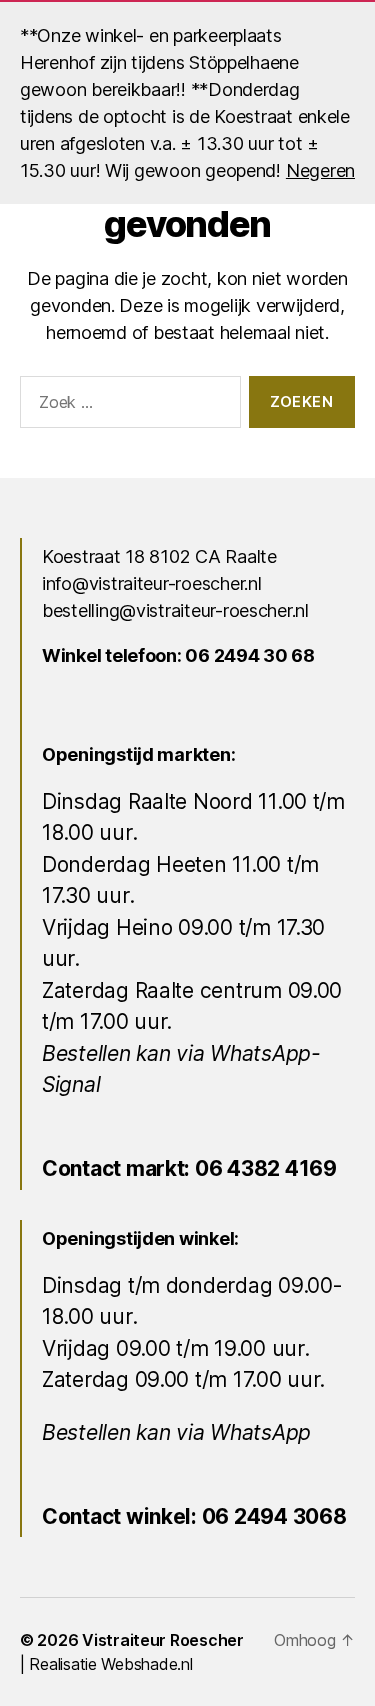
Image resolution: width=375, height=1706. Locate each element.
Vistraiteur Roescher (163, 1640)
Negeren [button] (320, 170)
